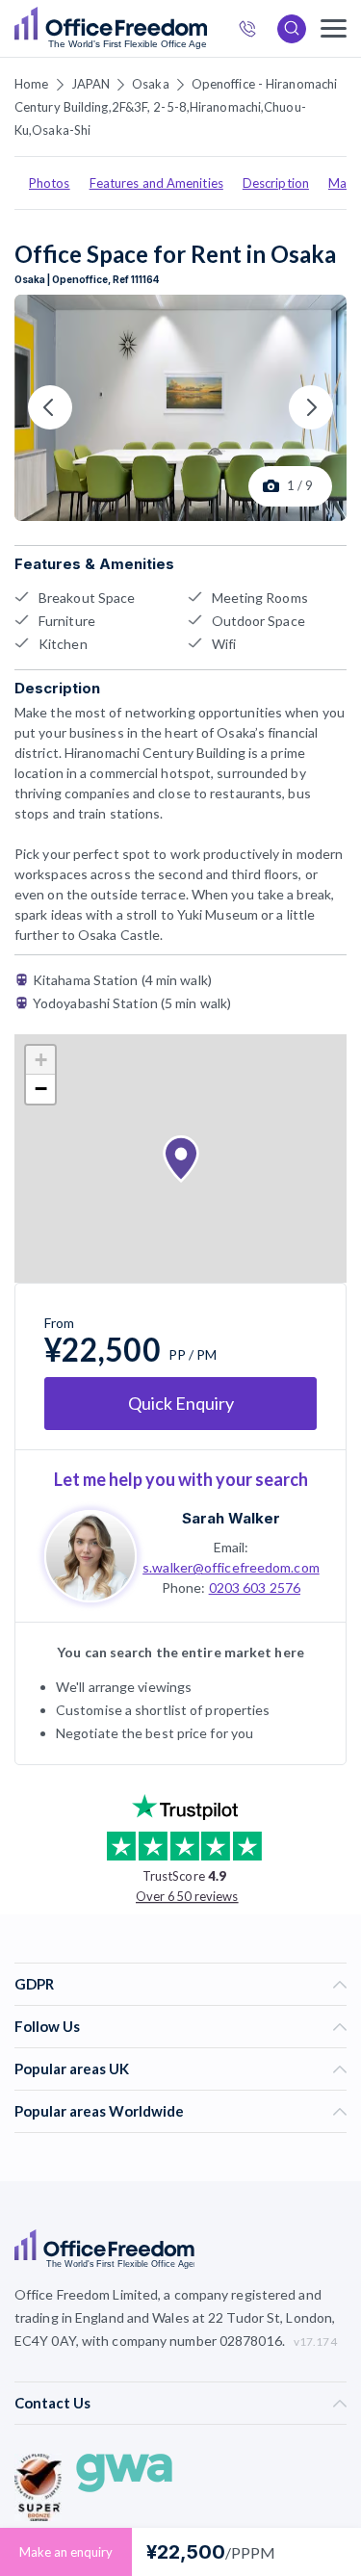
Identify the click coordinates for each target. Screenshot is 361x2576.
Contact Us (52, 2403)
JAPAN (91, 84)
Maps (344, 183)
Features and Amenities (156, 183)
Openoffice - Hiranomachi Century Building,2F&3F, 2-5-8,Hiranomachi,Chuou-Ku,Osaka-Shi (176, 107)
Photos (50, 183)
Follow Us (47, 2026)
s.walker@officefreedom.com (231, 1567)
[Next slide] (311, 407)
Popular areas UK (72, 2069)
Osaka (151, 84)
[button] (181, 1159)
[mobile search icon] (292, 29)
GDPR (34, 1984)
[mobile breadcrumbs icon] (334, 28)
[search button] (205, 29)
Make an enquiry (66, 2552)
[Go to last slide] (50, 407)
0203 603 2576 (255, 1587)
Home (31, 84)
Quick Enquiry (181, 1403)
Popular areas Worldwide (99, 2111)
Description (276, 183)
